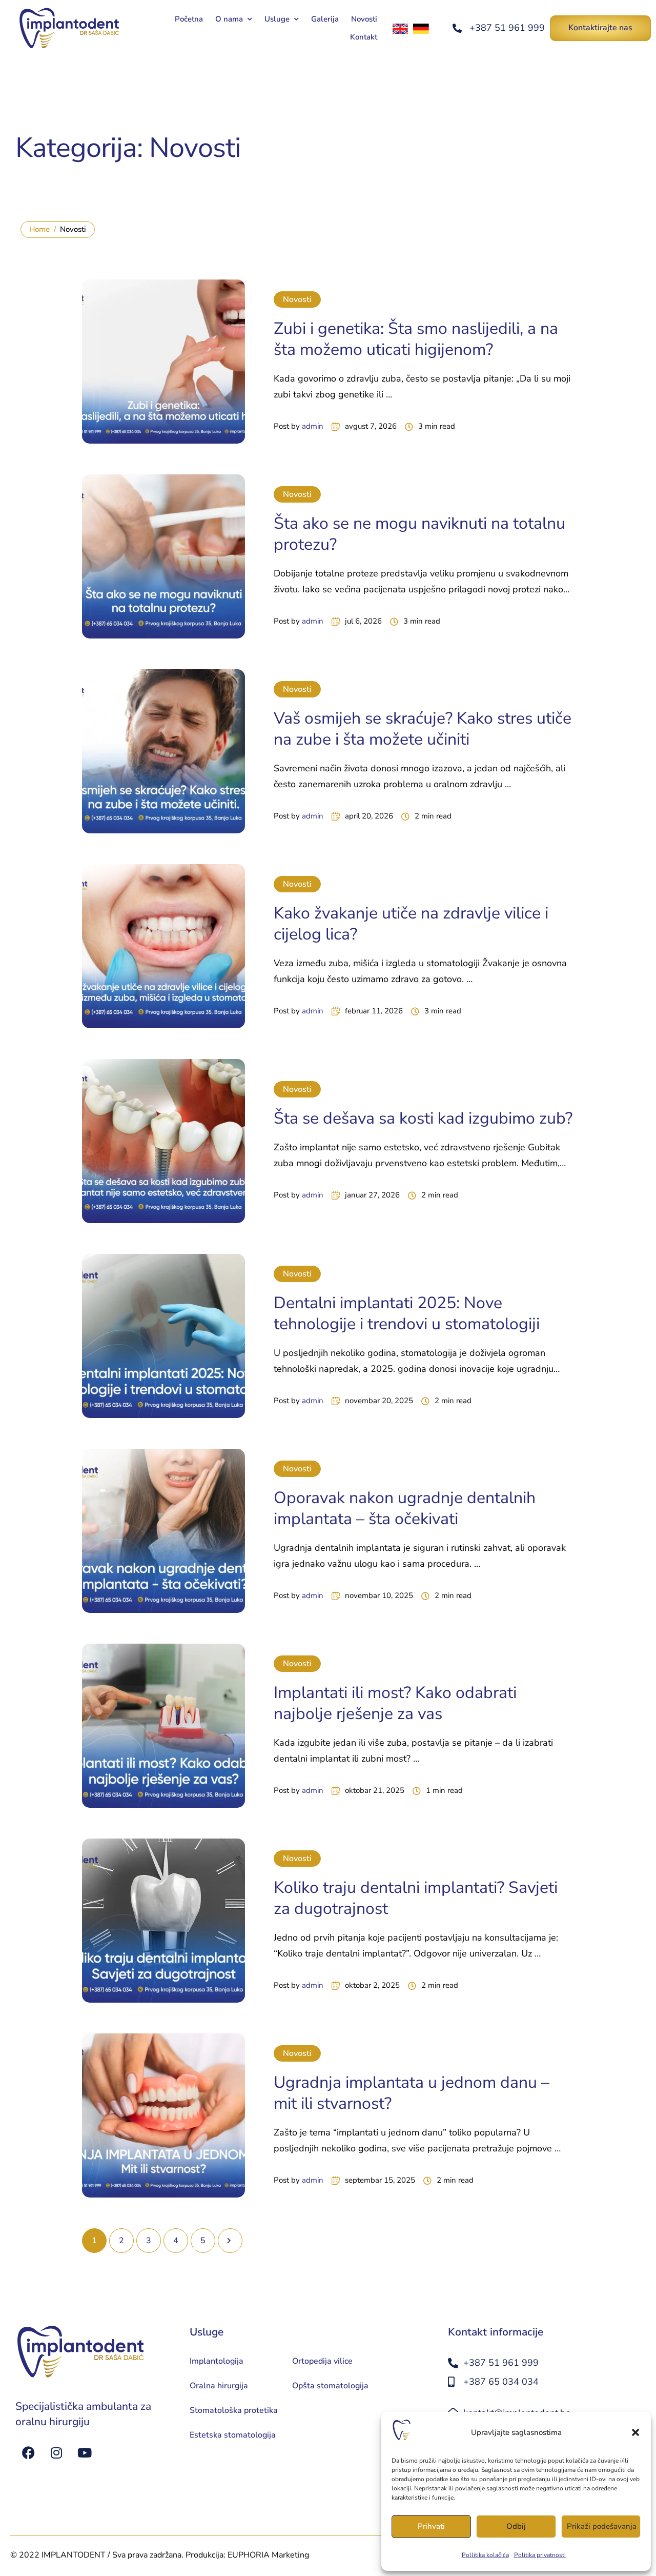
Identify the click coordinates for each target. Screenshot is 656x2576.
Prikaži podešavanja (602, 2526)
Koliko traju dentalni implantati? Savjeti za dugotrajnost (416, 1898)
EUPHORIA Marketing (268, 2555)
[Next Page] (230, 2241)
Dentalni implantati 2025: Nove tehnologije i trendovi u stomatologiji (407, 1314)
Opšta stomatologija (330, 2386)
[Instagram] (56, 2452)
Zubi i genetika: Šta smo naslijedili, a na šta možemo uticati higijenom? (416, 339)
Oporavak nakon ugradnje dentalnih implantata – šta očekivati (405, 1509)
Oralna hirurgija (219, 2386)
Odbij (516, 2526)
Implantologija (217, 2361)
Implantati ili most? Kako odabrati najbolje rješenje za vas (395, 1703)
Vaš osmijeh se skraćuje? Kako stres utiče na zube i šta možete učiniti (423, 729)
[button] (635, 2432)
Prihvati (431, 2526)
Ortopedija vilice (322, 2361)
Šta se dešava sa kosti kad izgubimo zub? (423, 1118)
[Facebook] (28, 2452)
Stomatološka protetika (234, 2410)
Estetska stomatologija (233, 2435)
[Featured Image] (163, 362)
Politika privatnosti (540, 2555)
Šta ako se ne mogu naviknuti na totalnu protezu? (419, 534)
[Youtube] (85, 2452)
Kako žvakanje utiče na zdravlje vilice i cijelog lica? (411, 924)
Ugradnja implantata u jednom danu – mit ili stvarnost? (412, 2093)
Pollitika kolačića (485, 2555)
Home (39, 229)
